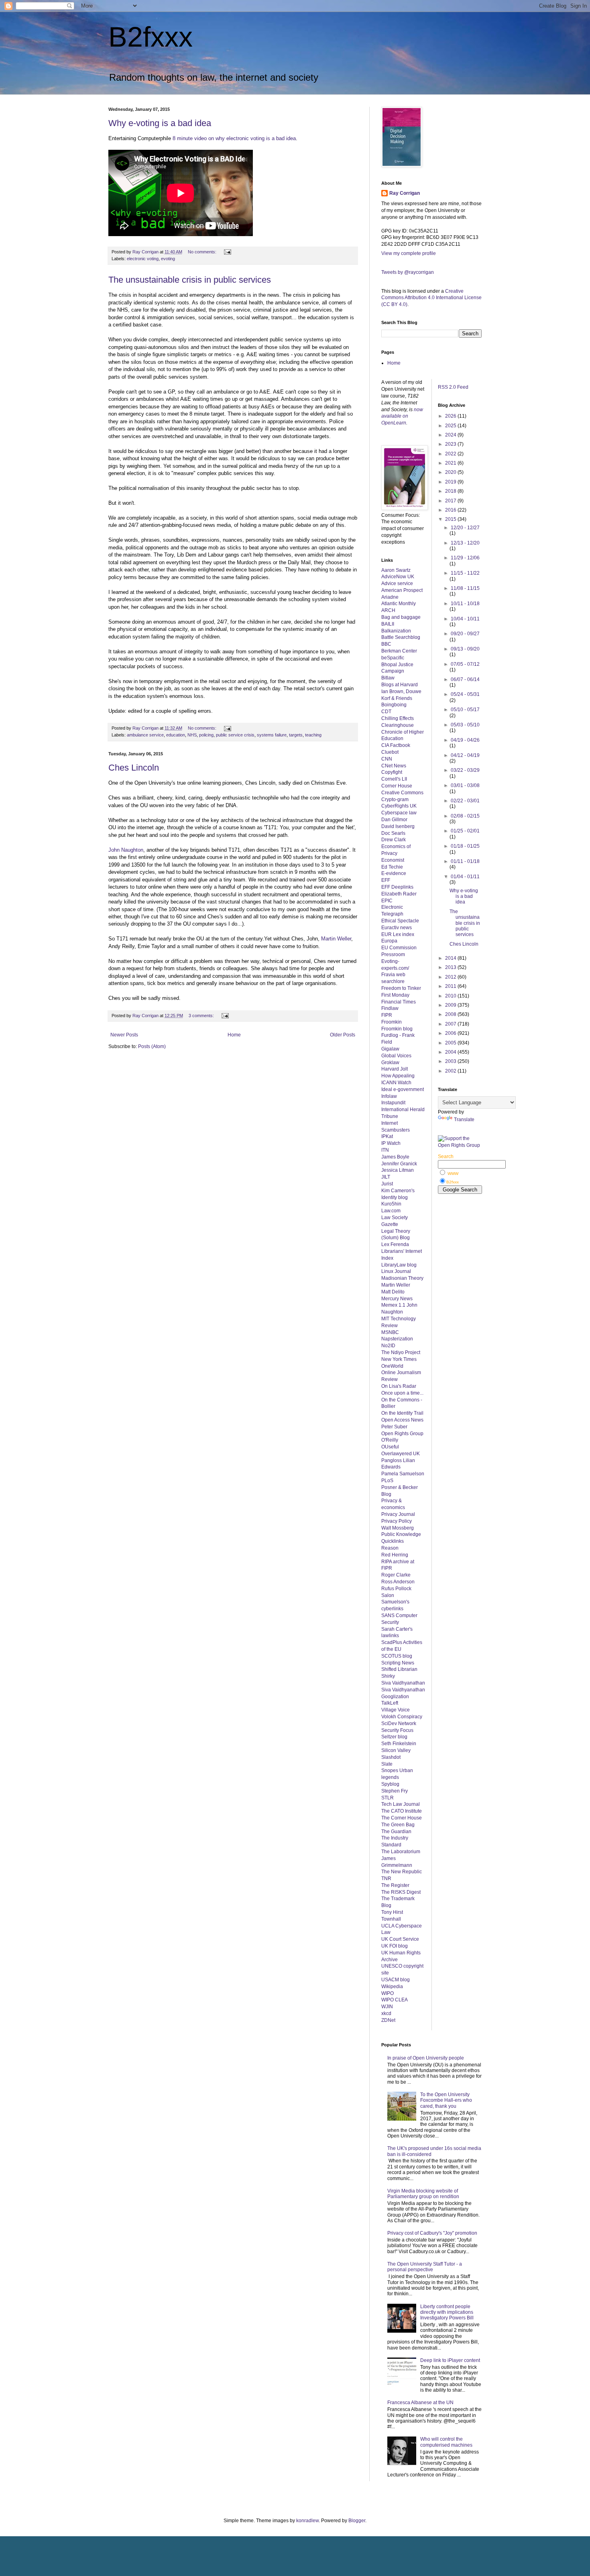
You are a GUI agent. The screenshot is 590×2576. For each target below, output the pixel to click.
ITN (385, 1150)
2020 (451, 472)
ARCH (388, 610)
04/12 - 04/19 (465, 755)
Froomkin (392, 1022)
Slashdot (391, 1757)
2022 (451, 454)
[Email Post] (227, 252)
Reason (390, 1548)
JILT (386, 1177)
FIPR (387, 1015)
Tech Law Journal (401, 1804)
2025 (451, 426)
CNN (387, 759)
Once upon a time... (402, 1393)
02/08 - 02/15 (465, 816)
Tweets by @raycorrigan (408, 272)
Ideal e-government (403, 1089)
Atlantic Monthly (399, 604)
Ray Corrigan (405, 193)
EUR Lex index (398, 934)
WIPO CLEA (395, 2000)
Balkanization (396, 631)
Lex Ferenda (395, 1244)
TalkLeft (390, 1703)
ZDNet (388, 2020)
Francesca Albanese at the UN (420, 2403)
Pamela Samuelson (403, 1474)
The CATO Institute (402, 1811)
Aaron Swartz (396, 570)
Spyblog (390, 1784)
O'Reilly (390, 1440)
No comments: (203, 252)
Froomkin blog (397, 1029)
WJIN (387, 2007)
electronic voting (143, 259)
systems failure (272, 735)
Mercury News (397, 1299)
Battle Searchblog (401, 637)
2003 (451, 1061)
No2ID (388, 1346)
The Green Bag (398, 1825)
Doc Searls (393, 833)
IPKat (387, 1136)
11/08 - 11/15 (465, 588)
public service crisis (235, 735)
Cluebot (390, 752)
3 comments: (202, 1016)
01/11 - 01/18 (465, 861)
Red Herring (395, 1555)
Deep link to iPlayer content (450, 2360)
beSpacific (393, 658)
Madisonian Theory (402, 1278)
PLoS (387, 1481)
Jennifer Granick (399, 1164)
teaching (313, 735)
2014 (451, 958)
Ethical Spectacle (400, 921)
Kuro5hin (391, 1204)
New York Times (399, 1359)
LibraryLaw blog (399, 1265)
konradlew (307, 2521)
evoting (168, 259)
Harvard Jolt (395, 1069)
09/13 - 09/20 (465, 649)
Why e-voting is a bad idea (160, 123)
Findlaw (390, 1008)
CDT (386, 712)
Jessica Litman (398, 1170)
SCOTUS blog (397, 1656)
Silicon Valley (396, 1750)
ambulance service (145, 735)
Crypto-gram (395, 800)
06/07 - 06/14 (465, 679)
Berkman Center (399, 651)
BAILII (388, 624)
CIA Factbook (396, 745)
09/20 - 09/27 (465, 634)
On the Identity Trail (402, 1413)
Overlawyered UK (401, 1454)
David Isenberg (398, 826)
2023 (451, 444)
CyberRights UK (399, 806)
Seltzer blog (394, 1737)
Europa (389, 941)
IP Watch (391, 1143)
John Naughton (126, 850)
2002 (451, 1071)
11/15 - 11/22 (465, 573)
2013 (451, 967)
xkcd (386, 2013)
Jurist (387, 1184)
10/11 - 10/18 (465, 604)
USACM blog (396, 1980)
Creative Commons (402, 793)
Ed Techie (392, 867)
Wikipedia (392, 1987)
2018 (451, 491)
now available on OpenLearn (402, 416)
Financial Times (399, 1002)
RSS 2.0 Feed (454, 387)
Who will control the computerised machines (446, 2442)
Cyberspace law (399, 813)
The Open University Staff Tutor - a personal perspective (425, 2267)
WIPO (388, 1993)
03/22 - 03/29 (465, 770)
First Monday (395, 995)
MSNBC (390, 1332)
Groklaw (390, 1063)
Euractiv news (397, 928)
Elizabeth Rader (399, 894)
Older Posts (343, 1035)
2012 (451, 977)
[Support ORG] (460, 1145)
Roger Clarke (396, 1575)
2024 (451, 435)
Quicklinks (393, 1541)
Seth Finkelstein (399, 1744)
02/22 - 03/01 (465, 801)
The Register (395, 1885)
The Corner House (402, 1818)
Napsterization (397, 1339)
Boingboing (394, 705)
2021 (451, 463)
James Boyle (395, 1157)
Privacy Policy (397, 1521)
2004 (451, 1052)
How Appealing (398, 1076)
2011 (451, 986)
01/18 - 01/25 (465, 846)
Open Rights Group (402, 1434)
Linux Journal (396, 1271)
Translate (464, 1120)
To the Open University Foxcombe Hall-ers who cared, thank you (446, 2100)
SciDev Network (399, 1723)
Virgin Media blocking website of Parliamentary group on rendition (423, 2194)
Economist (393, 860)
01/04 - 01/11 (465, 877)
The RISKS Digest (401, 1892)
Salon (388, 1595)
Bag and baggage (401, 617)
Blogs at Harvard (400, 685)
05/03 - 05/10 (465, 725)
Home (234, 1035)
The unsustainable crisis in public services (190, 280)
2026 (451, 416)
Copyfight (392, 772)
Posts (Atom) (152, 1046)
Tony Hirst (392, 1912)
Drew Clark (394, 840)
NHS (192, 735)
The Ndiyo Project (401, 1352)
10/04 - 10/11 (465, 619)
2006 (451, 1033)
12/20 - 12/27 (465, 528)
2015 (451, 519)
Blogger (357, 2521)
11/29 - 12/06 (465, 558)
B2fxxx (151, 37)
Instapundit (393, 1103)
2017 (451, 501)
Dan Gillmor (394, 820)
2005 (451, 1043)
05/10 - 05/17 (465, 710)
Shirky (388, 1676)
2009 (451, 1005)
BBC (386, 644)
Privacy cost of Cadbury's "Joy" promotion (432, 2233)
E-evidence (394, 873)
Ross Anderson (398, 1582)
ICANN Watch (396, 1083)
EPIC (387, 901)
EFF (386, 880)
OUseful (390, 1447)
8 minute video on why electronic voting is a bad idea (234, 138)
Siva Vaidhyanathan (403, 1683)
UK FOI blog (395, 1946)
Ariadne (390, 597)
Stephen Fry (395, 1791)
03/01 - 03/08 (465, 785)
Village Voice (396, 1710)
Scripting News (398, 1663)
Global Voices (396, 1056)
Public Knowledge (401, 1534)
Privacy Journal (398, 1514)
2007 (451, 1024)
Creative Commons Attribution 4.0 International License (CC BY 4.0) (431, 298)
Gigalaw (390, 1049)
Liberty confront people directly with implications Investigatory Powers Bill (447, 2312)
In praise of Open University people (426, 2058)
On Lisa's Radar (399, 1386)
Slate (387, 1764)
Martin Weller (336, 939)
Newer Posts (124, 1035)
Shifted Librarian (399, 1669)
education (176, 735)
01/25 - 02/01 (465, 831)
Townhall (391, 1919)
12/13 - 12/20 (465, 543)
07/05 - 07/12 (465, 664)
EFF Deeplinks (397, 887)
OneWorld (392, 1366)
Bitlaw (388, 678)
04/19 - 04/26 (465, 740)
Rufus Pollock (396, 1589)
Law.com (391, 1211)
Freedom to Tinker (401, 988)
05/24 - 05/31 (465, 694)
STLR (388, 1798)
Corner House (397, 786)
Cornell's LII (394, 779)
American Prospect (402, 590)
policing (206, 735)
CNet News (394, 766)
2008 (451, 1014)
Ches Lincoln (134, 768)
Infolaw (389, 1096)
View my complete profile (409, 253)
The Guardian (396, 1832)
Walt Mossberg (398, 1528)
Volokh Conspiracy (402, 1717)
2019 (451, 482)
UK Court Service (400, 1939)
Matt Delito (393, 1292)
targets (296, 735)
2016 (451, 510)
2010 (451, 996)
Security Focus (397, 1730)
